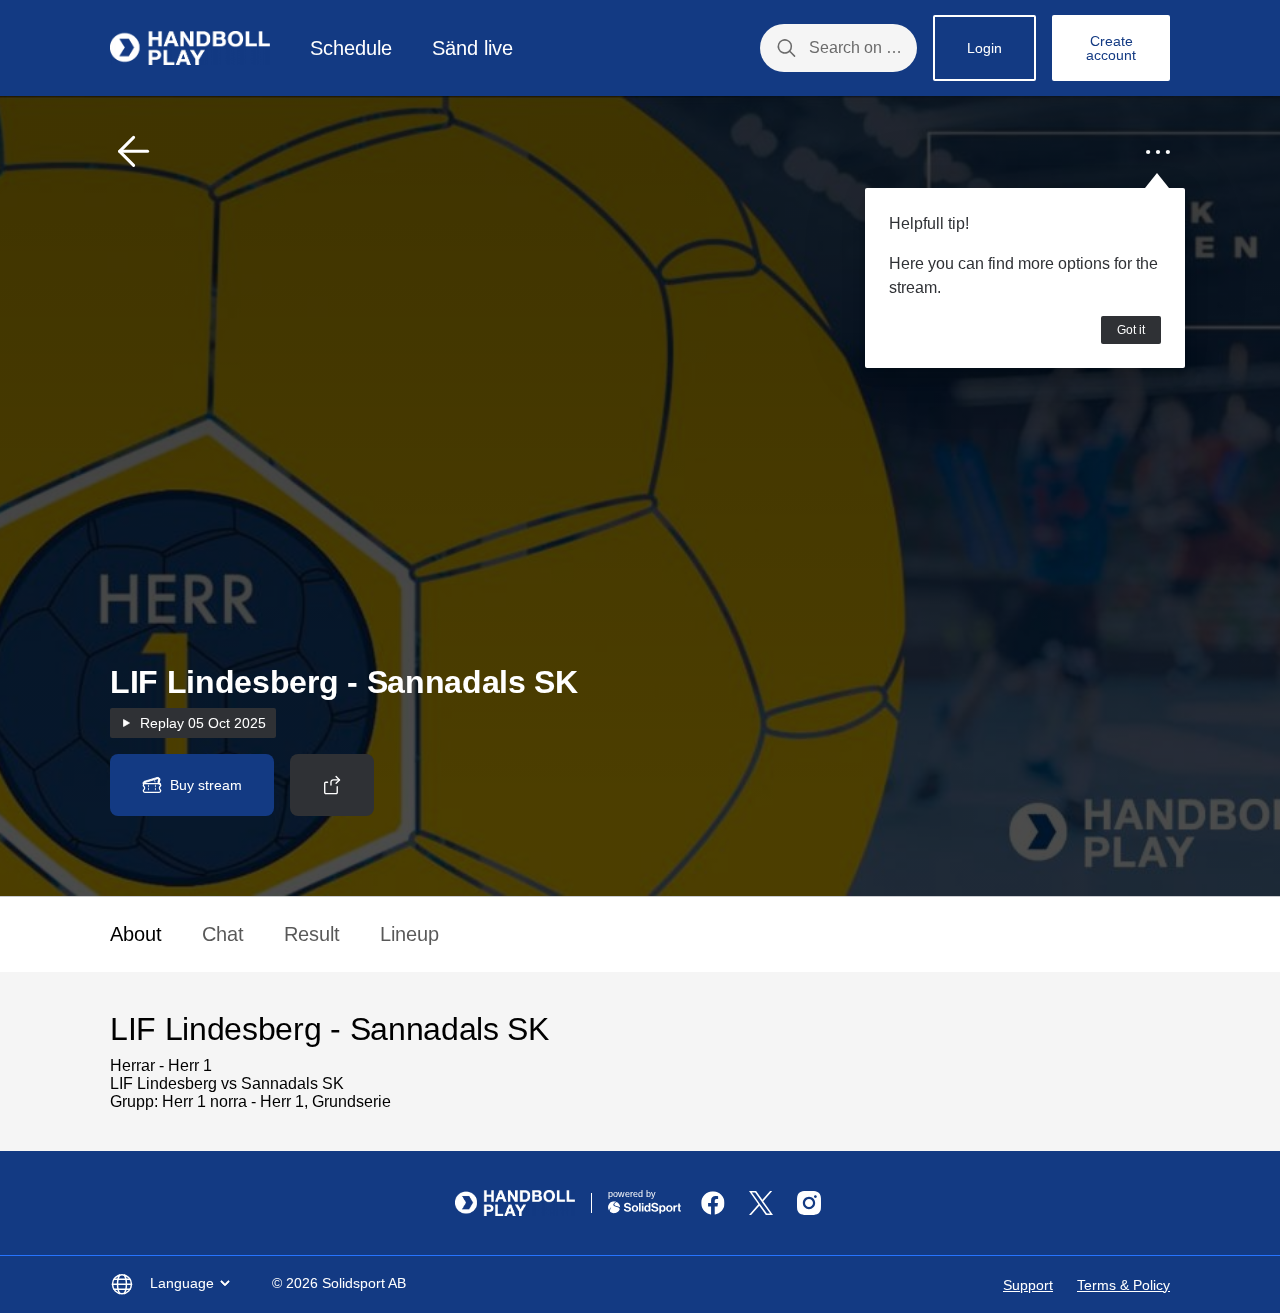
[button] (134, 152)
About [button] (136, 934)
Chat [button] (223, 934)
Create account (1111, 48)
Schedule (351, 48)
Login (984, 48)
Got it (1131, 330)
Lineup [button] (409, 934)
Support (1028, 1285)
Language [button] (182, 1283)
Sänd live (472, 48)
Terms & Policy (1123, 1285)
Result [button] (312, 934)
